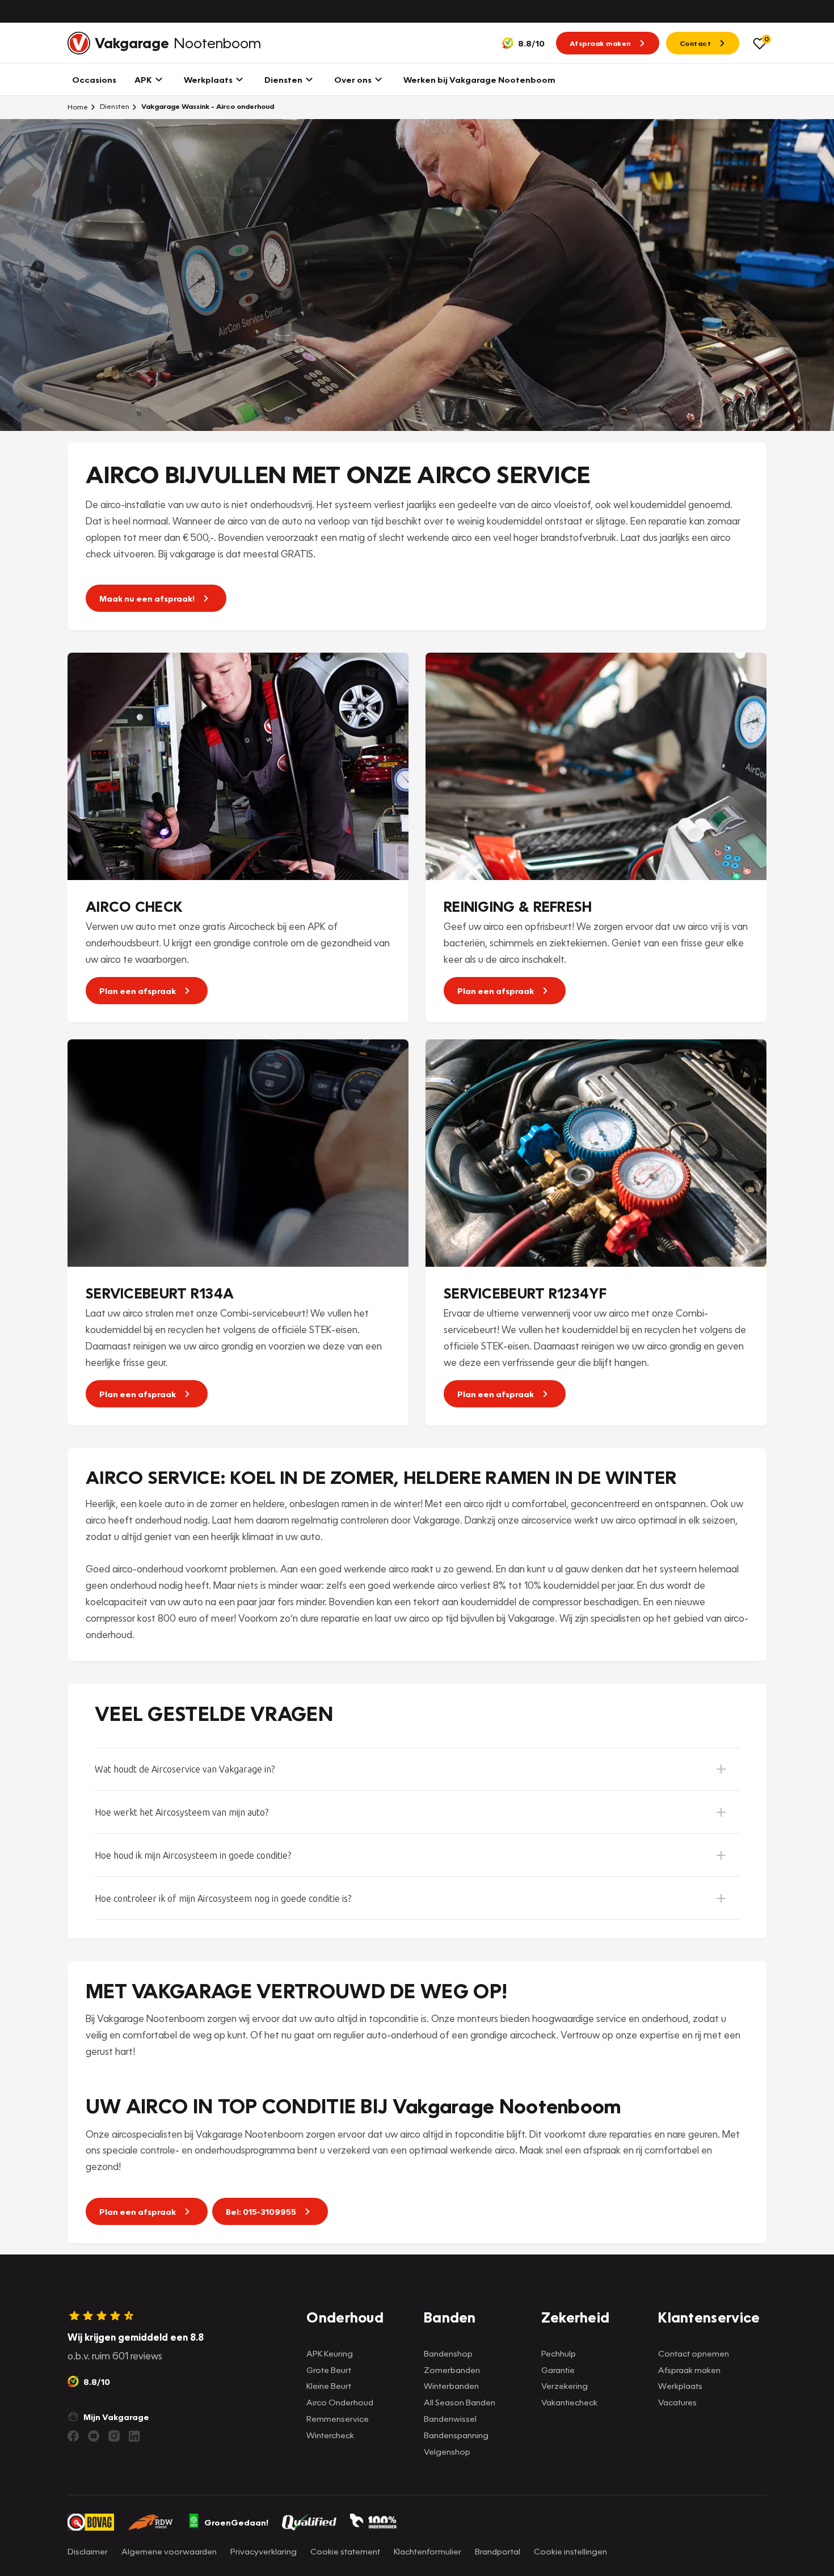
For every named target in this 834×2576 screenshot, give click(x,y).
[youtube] (94, 2436)
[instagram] (114, 2436)
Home (78, 107)
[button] (417, 1769)
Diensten (114, 106)
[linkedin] (134, 2436)
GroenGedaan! (236, 2522)
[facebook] (73, 2436)
